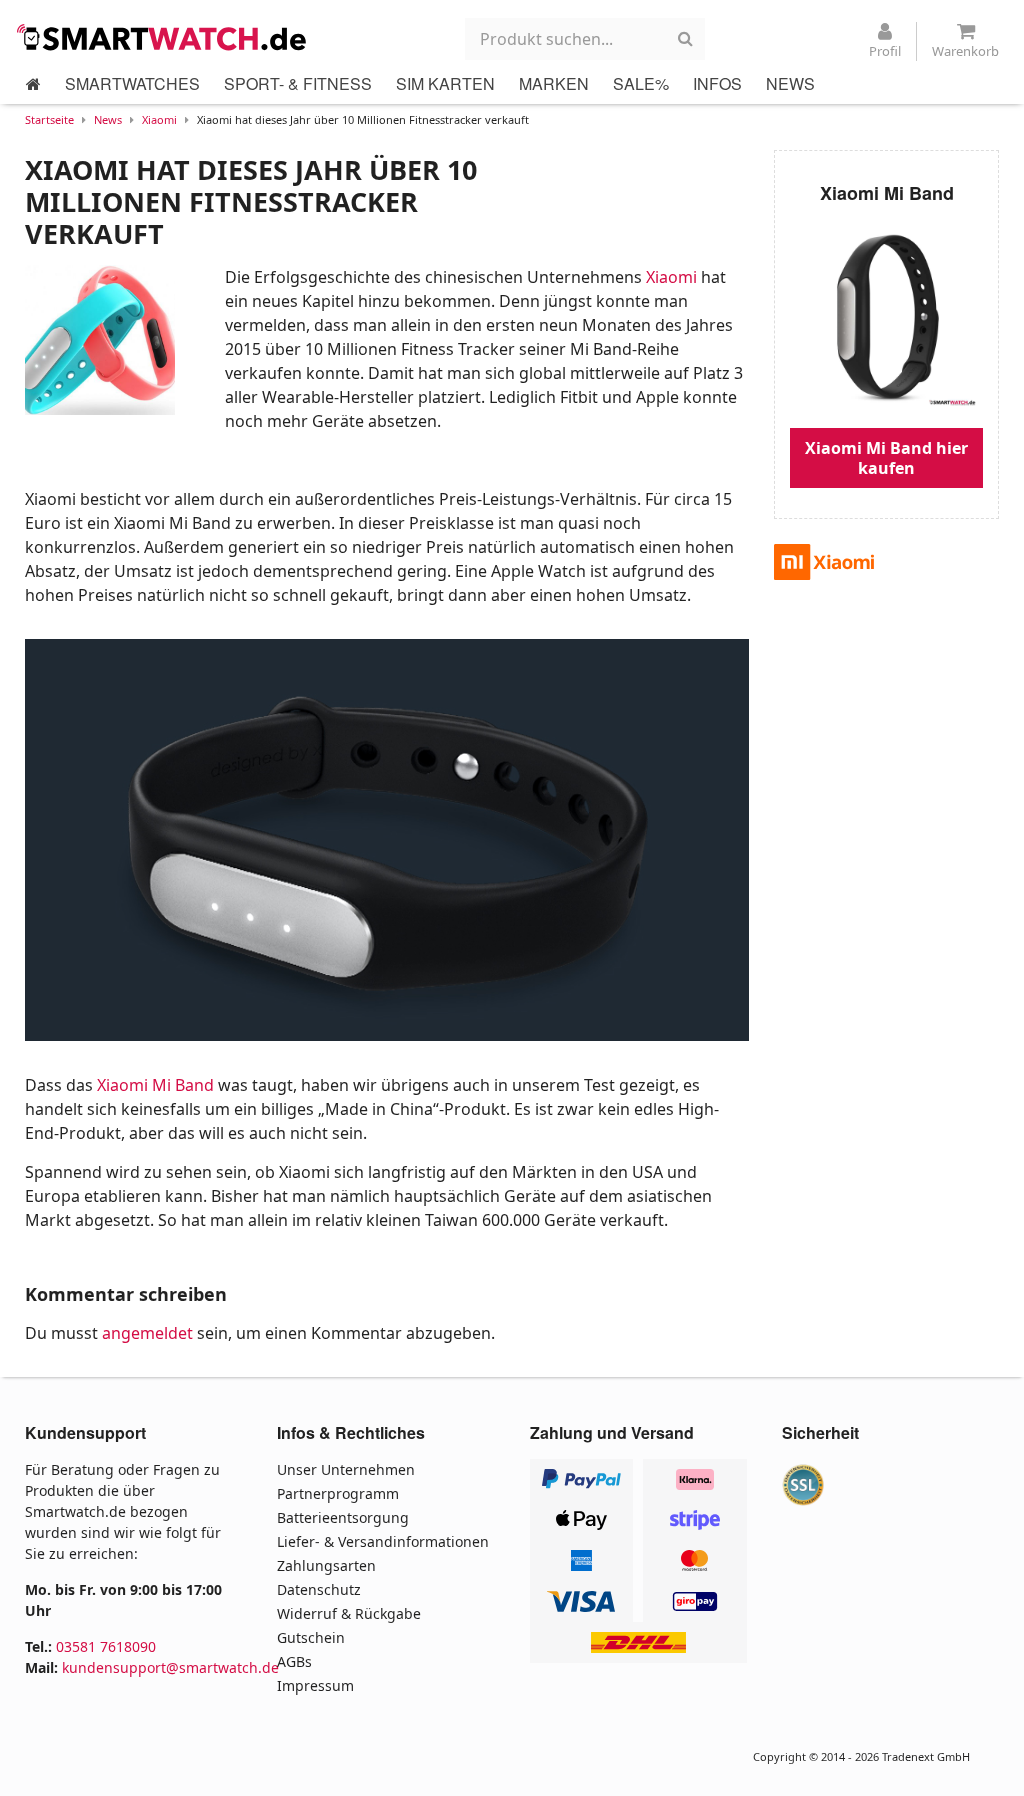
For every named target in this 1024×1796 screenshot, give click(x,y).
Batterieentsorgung (343, 1517)
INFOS (717, 83)
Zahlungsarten (326, 1565)
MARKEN (554, 83)
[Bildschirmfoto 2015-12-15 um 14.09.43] (387, 839)
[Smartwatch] (167, 37)
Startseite (49, 119)
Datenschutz (319, 1589)
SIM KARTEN (445, 83)
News (108, 119)
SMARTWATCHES (132, 83)
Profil (885, 51)
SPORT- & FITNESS (298, 83)
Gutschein (311, 1637)
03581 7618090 (106, 1646)
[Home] (33, 84)
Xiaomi (159, 119)
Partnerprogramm (338, 1493)
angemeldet (147, 1333)
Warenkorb (965, 51)
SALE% (641, 83)
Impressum (315, 1685)
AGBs (294, 1661)
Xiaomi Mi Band (155, 1085)
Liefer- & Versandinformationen (383, 1541)
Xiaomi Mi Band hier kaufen (886, 458)
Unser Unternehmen (346, 1469)
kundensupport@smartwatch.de (170, 1667)
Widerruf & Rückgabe (349, 1613)
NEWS (790, 83)
